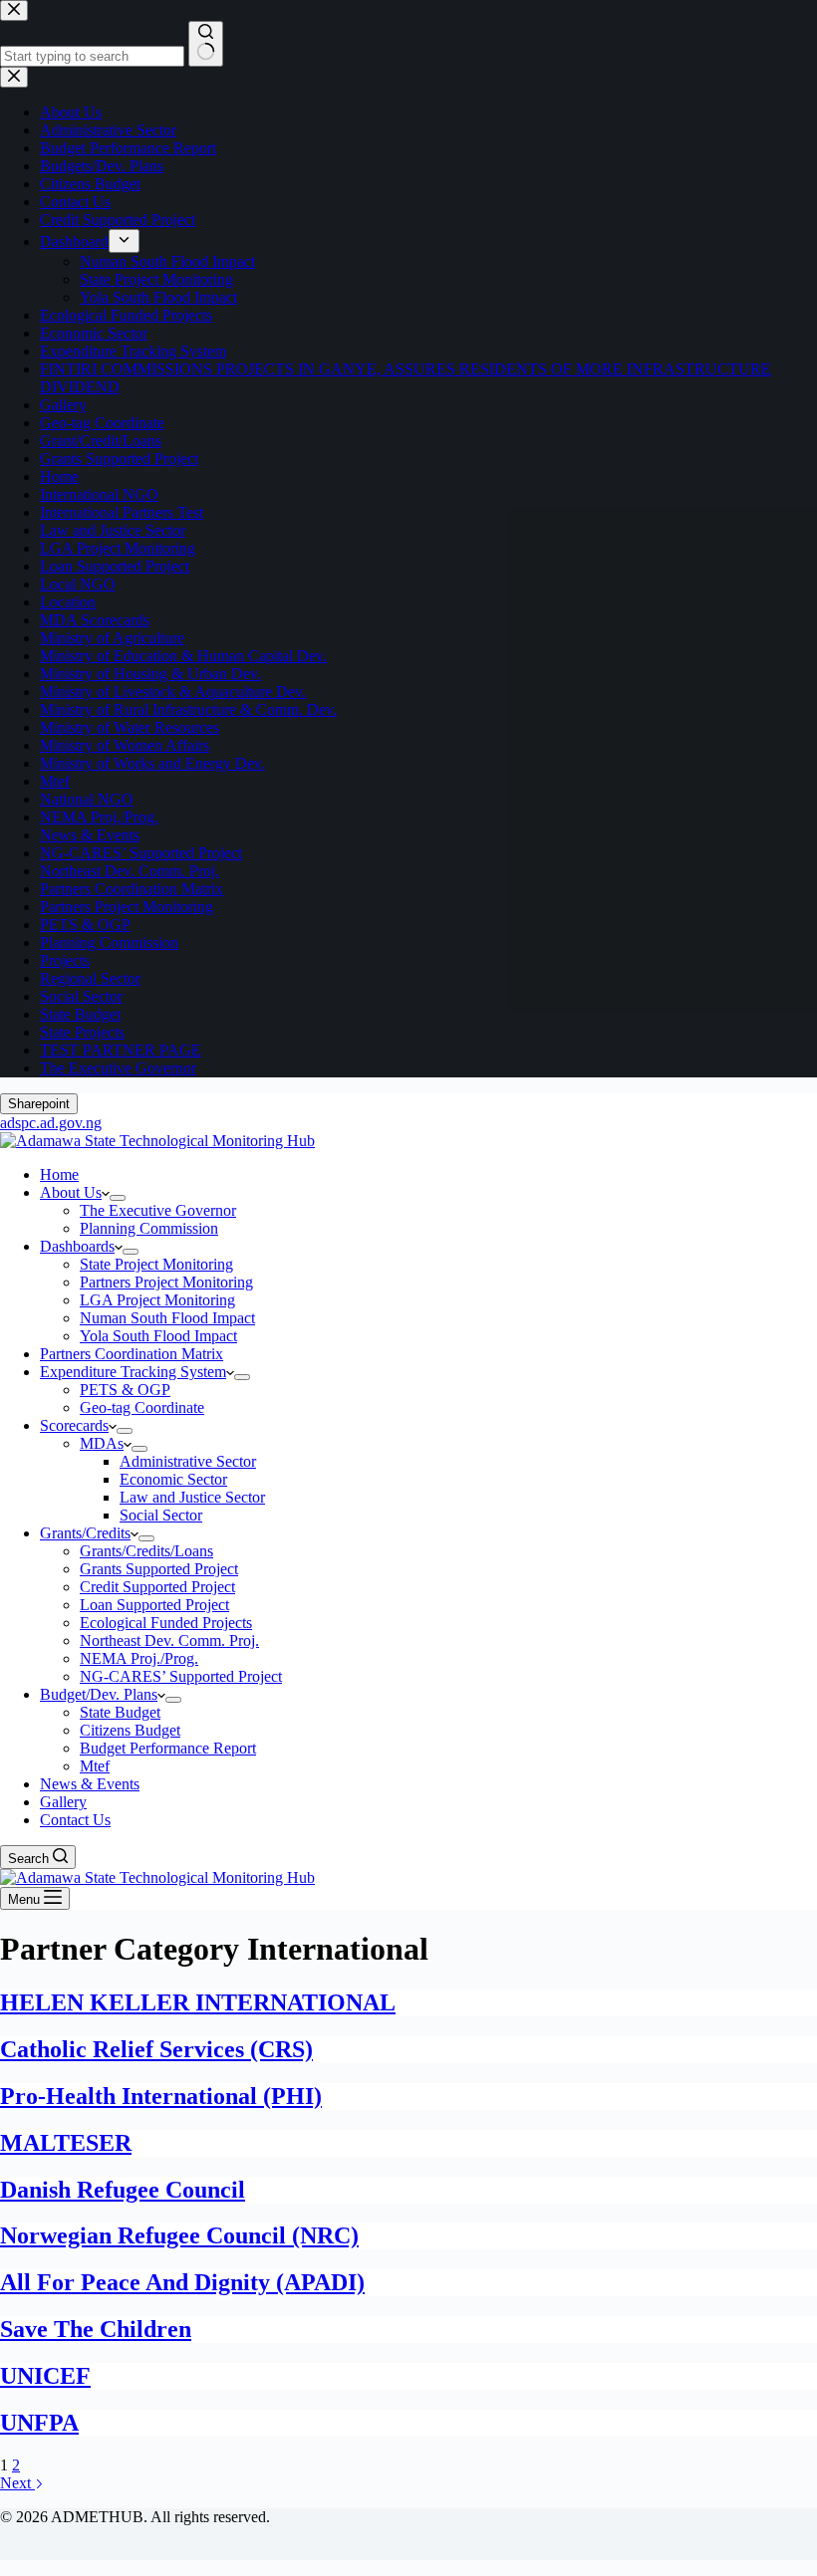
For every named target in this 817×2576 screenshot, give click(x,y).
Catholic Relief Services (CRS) (156, 2049)
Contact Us (75, 1820)
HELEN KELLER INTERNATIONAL (198, 2002)
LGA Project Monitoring (157, 1300)
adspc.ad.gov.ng (51, 1123)
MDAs (102, 1443)
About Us (71, 1192)
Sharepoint (39, 1104)
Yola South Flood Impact (158, 1336)
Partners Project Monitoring (166, 1282)
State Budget (120, 1712)
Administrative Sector (188, 1461)
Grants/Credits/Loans (146, 1551)
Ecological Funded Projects (166, 1623)
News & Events (90, 1784)
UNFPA (39, 2423)
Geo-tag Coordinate (142, 1407)
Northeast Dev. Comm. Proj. (169, 1640)
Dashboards (77, 1246)
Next (17, 2483)
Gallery (63, 1802)
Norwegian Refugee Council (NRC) (179, 2235)
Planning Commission (149, 1228)
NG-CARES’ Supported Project (181, 1676)
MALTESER (66, 2143)
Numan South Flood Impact (167, 1318)
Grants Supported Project (159, 1569)
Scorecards (74, 1425)
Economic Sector (173, 1479)
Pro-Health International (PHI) (161, 2096)
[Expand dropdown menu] (118, 1198)
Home (59, 1174)
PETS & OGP (125, 1390)
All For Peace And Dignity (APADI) (182, 2282)
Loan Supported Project (154, 1605)
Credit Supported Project (157, 1587)
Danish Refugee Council (123, 2190)
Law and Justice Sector (192, 1497)
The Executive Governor (158, 1210)
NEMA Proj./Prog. (139, 1658)
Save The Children (96, 2329)
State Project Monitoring (156, 1264)
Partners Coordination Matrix (132, 1354)
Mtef (95, 1766)
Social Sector (161, 1515)
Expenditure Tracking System (133, 1372)
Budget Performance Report (168, 1748)
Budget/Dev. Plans (99, 1694)
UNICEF (45, 2376)
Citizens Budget (130, 1730)
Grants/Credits (85, 1533)
